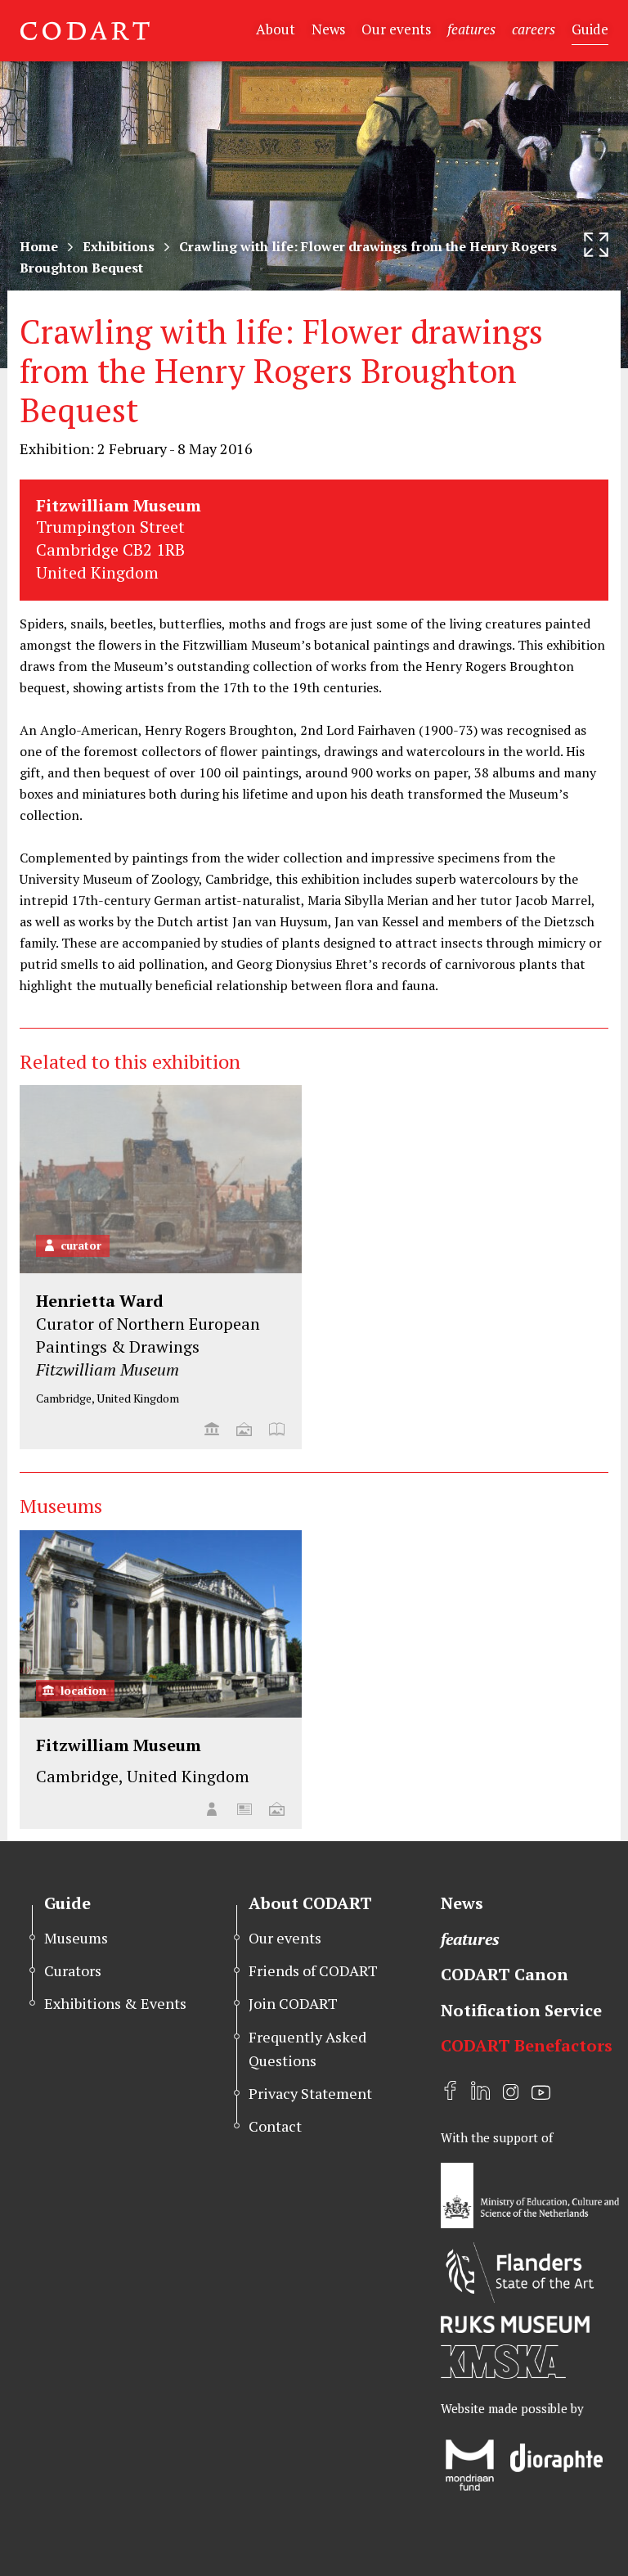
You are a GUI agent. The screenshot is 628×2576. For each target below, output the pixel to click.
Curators (73, 1970)
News (328, 29)
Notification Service (521, 2010)
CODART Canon (505, 1974)
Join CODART (293, 2003)
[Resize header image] (596, 245)
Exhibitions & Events (115, 2003)
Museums (76, 1938)
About (276, 29)
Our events (396, 29)
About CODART (310, 1903)
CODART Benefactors (527, 2045)
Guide (590, 29)
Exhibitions (119, 246)
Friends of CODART (313, 1970)
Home (39, 246)
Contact (275, 2126)
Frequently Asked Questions (307, 2049)
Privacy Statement (310, 2093)
